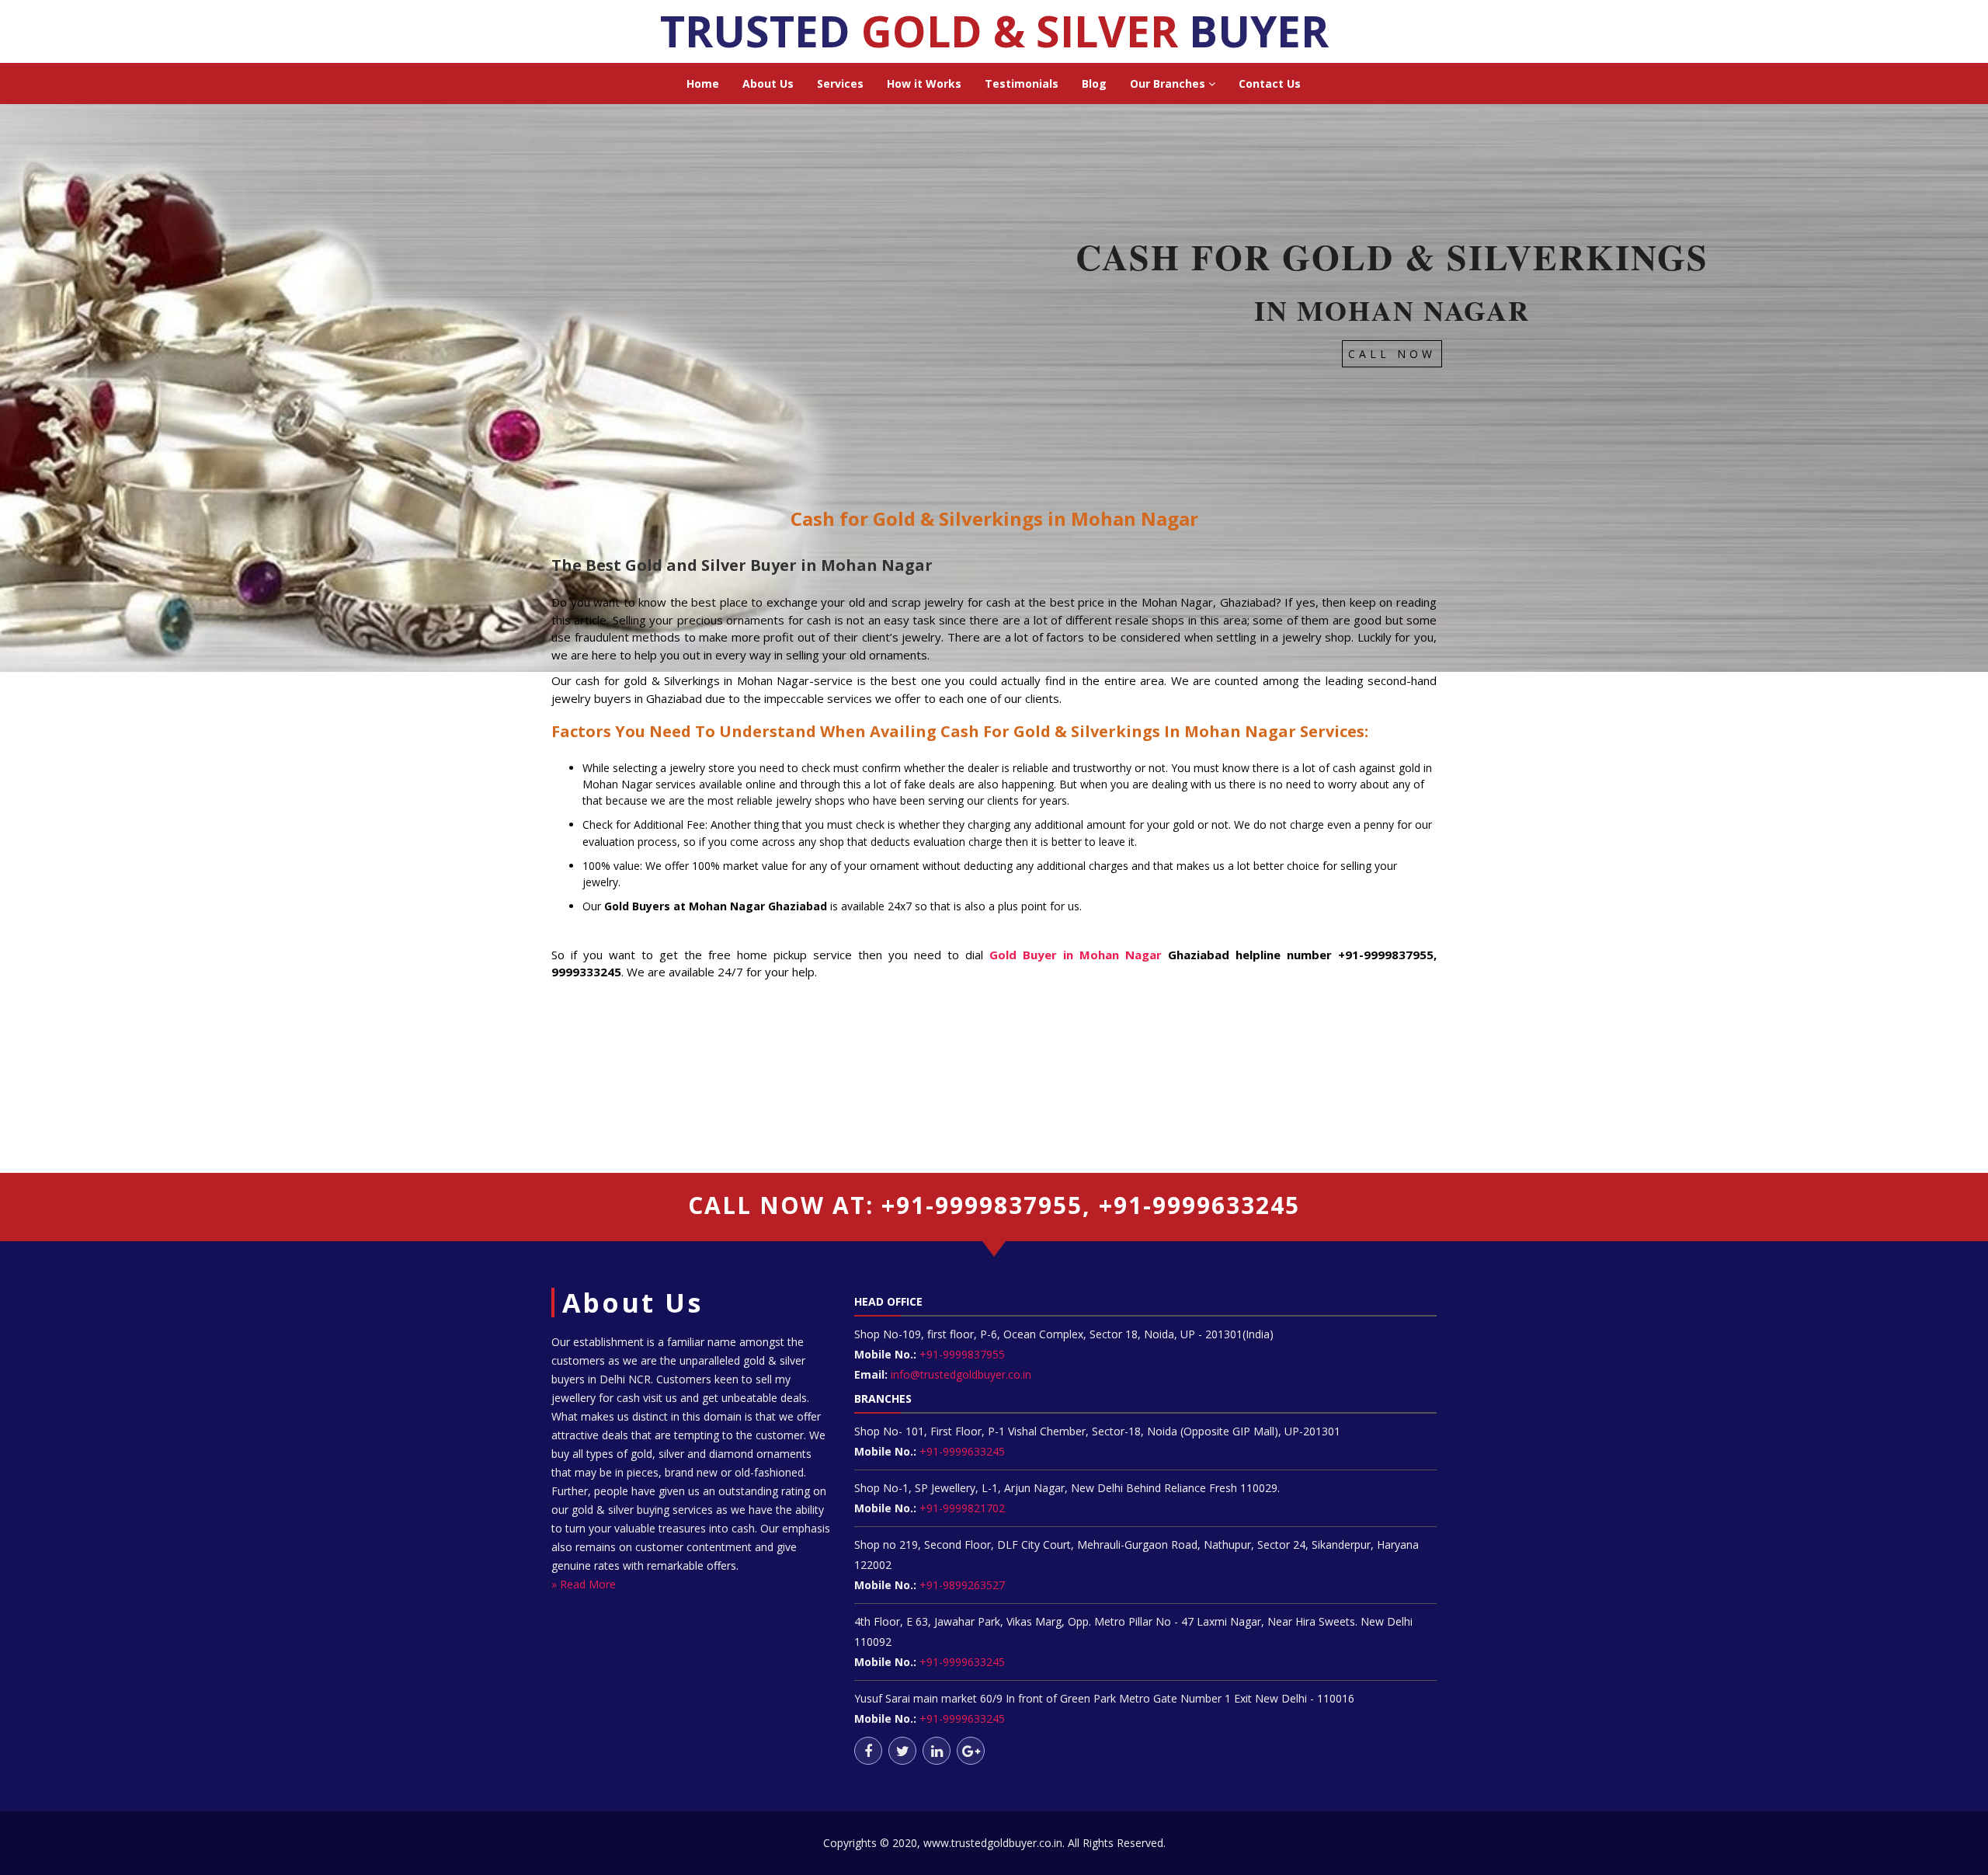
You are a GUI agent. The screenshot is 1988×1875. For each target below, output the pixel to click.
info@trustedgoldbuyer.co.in (961, 1374)
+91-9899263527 (962, 1585)
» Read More (584, 1584)
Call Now (1392, 354)
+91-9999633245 (961, 1451)
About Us (768, 83)
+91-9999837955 (961, 1354)
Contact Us (1270, 83)
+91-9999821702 (961, 1508)
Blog (1094, 83)
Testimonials (1022, 83)
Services (840, 83)
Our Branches (1169, 83)
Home (703, 83)
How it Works (924, 83)
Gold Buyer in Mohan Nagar (1076, 955)
